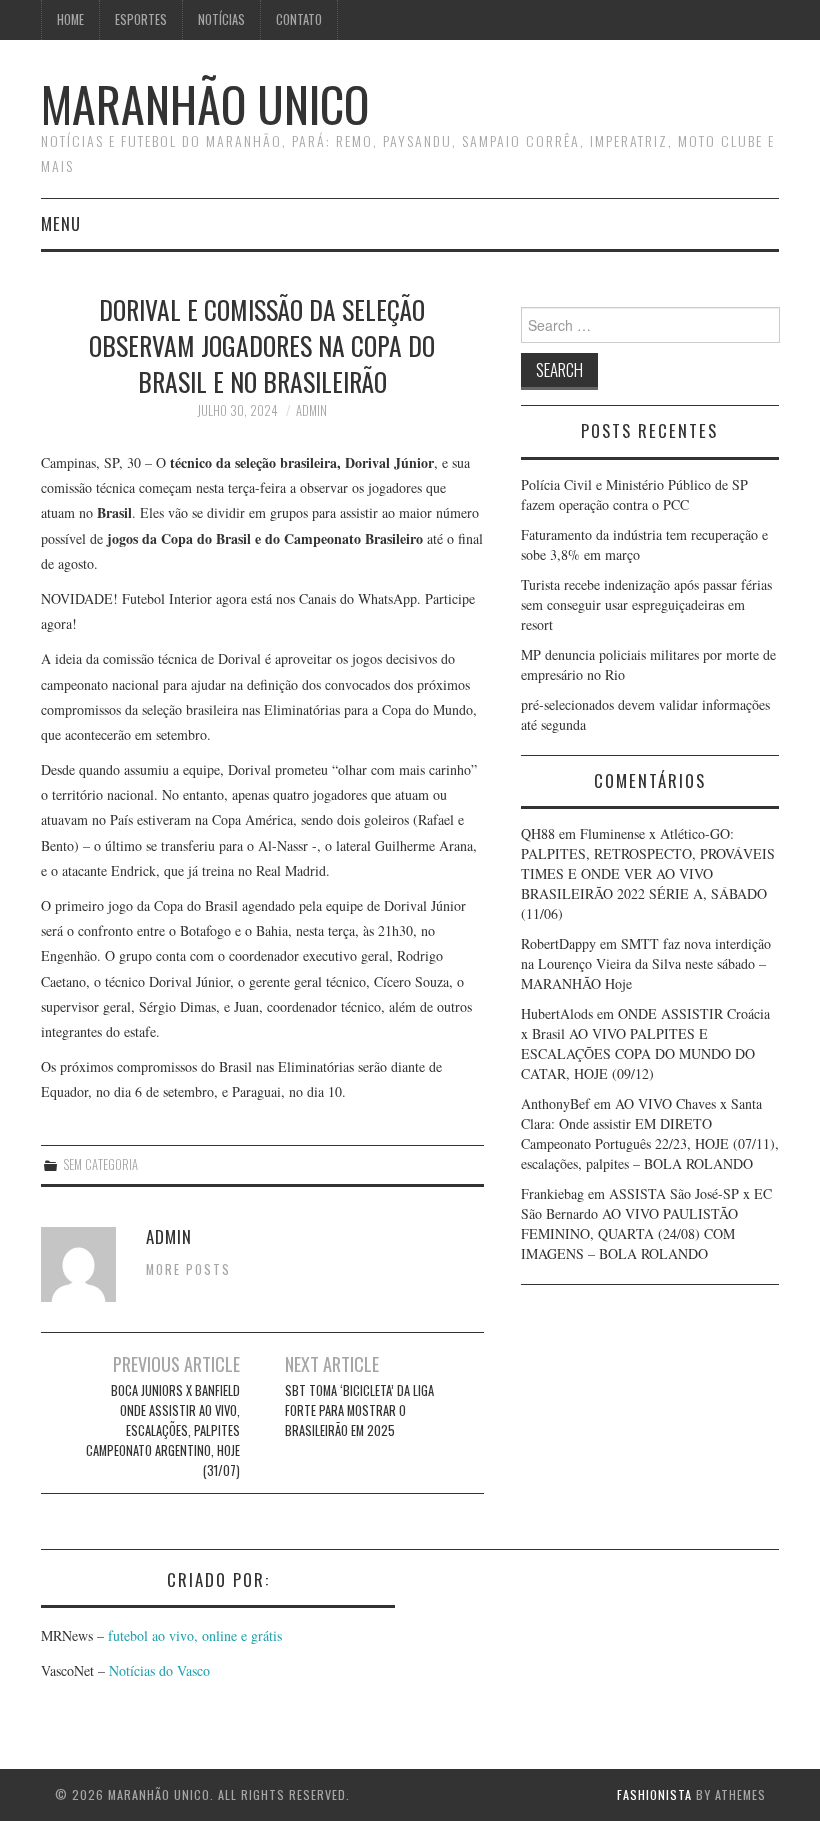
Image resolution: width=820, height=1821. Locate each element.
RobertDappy (558, 943)
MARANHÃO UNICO (205, 103)
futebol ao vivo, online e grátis (195, 1635)
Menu (61, 223)
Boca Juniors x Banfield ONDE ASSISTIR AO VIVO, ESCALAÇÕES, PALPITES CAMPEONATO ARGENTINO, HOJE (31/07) (163, 1430)
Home (70, 19)
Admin (311, 410)
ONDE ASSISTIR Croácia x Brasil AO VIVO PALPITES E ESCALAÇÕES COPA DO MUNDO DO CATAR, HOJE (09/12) (645, 1043)
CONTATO (299, 19)
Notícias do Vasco (157, 1670)
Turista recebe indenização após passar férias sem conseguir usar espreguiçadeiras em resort (646, 604)
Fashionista (654, 1794)
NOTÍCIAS (221, 19)
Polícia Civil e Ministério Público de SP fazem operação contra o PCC (634, 494)
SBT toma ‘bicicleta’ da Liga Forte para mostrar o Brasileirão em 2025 (359, 1410)
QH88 (538, 833)
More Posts (188, 1269)
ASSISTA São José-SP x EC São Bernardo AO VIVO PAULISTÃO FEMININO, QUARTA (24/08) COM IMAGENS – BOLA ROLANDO (646, 1223)
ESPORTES (141, 19)
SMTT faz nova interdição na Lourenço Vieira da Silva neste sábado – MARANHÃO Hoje (646, 963)
